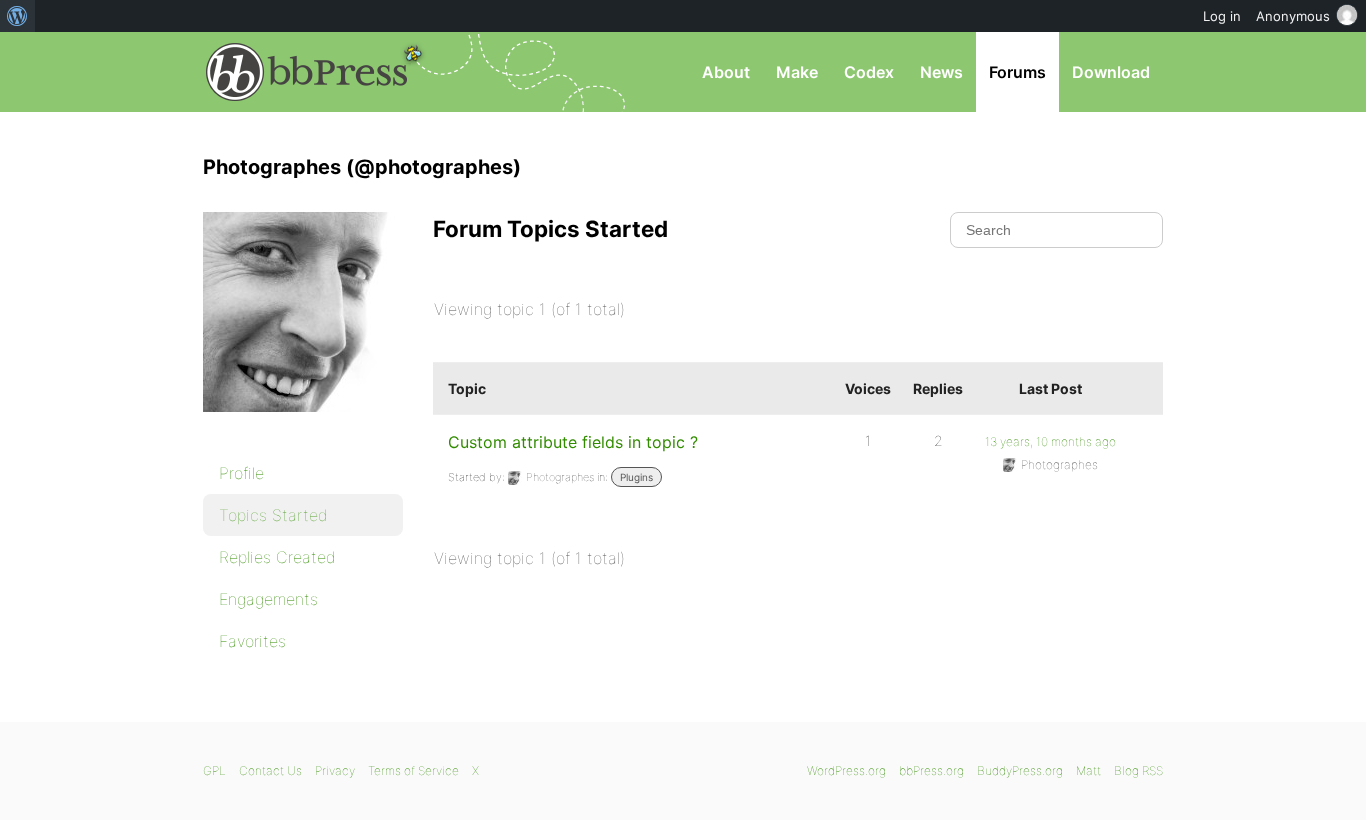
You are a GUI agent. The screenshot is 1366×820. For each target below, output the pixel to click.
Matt (1088, 770)
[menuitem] (17, 16)
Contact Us (270, 770)
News (941, 72)
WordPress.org (846, 770)
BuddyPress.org (1020, 770)
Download (1111, 72)
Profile (241, 473)
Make (797, 72)
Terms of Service (413, 770)
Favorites (252, 641)
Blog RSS (1138, 770)
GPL (214, 770)
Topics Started (273, 515)
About (726, 72)
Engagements (268, 599)
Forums (1017, 72)
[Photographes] (303, 426)
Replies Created (277, 557)
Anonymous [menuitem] (1293, 16)
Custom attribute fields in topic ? (573, 442)
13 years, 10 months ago (1050, 441)
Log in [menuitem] (1222, 16)
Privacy (335, 770)
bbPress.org (307, 72)
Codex (869, 72)
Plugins (636, 477)
